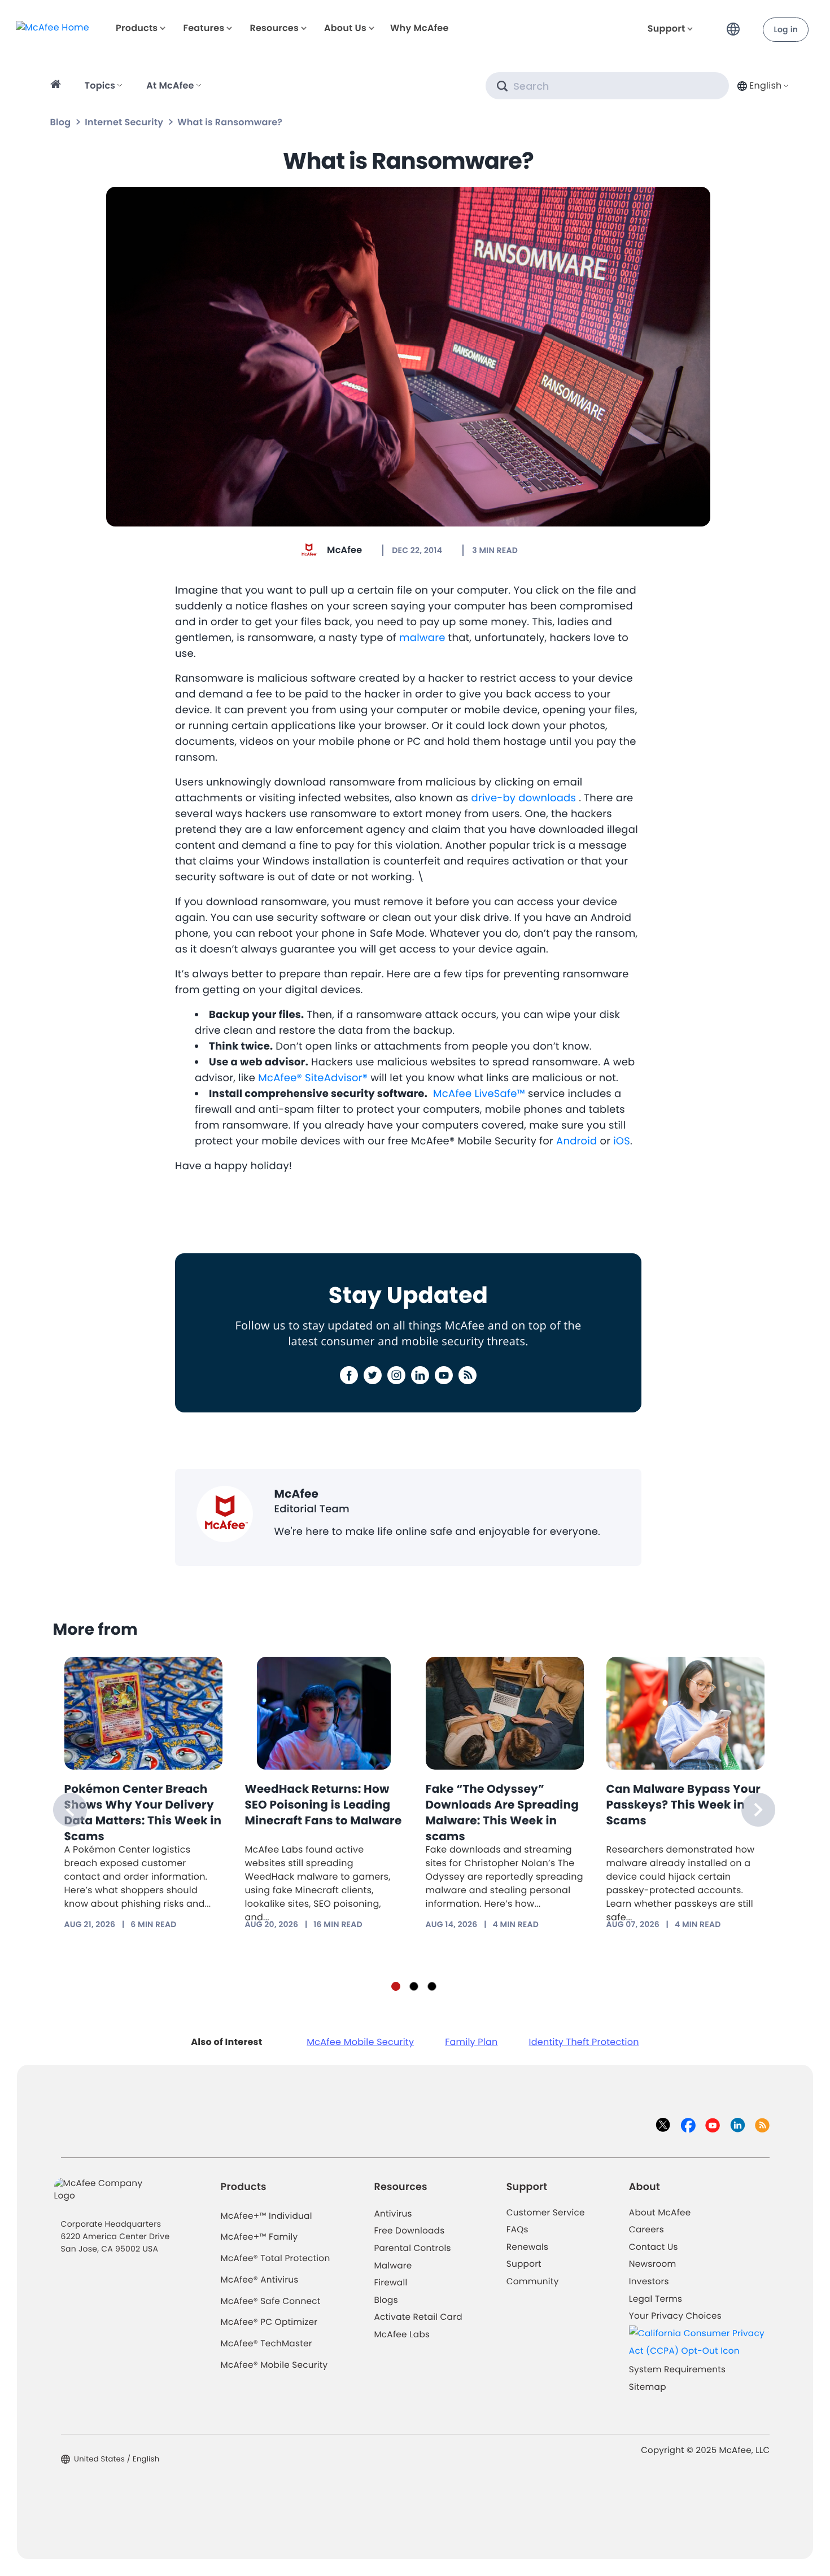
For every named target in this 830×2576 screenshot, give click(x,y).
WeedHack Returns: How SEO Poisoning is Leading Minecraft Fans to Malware (324, 1805)
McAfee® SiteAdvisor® (313, 1078)
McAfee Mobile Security (360, 2042)
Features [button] (204, 28)
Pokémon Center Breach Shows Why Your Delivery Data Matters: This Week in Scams (143, 1813)
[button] (736, 25)
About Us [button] (345, 28)
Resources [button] (274, 28)
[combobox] (762, 85)
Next (758, 1810)
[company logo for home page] (53, 27)
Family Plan (471, 2042)
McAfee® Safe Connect (271, 2301)
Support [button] (667, 28)
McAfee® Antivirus (260, 2280)
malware (422, 638)
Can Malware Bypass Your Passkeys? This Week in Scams (684, 1805)
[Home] (57, 86)
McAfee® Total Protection (276, 2259)
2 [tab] (414, 1986)
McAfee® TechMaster (267, 2344)
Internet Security (124, 122)
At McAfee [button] (170, 85)
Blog (61, 122)
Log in (786, 29)
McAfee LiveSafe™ (479, 1094)
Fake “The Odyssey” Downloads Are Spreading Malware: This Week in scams (503, 1813)
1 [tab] (396, 1986)
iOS (622, 1141)
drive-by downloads (524, 798)
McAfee (344, 550)
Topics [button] (100, 85)
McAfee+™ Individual (267, 2216)
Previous (70, 1810)
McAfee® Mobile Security (274, 2365)
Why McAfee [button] (420, 28)
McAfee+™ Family (259, 2237)
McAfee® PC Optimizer (269, 2322)
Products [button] (137, 28)
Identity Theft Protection (584, 2042)
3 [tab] (432, 1986)
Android (576, 1141)
